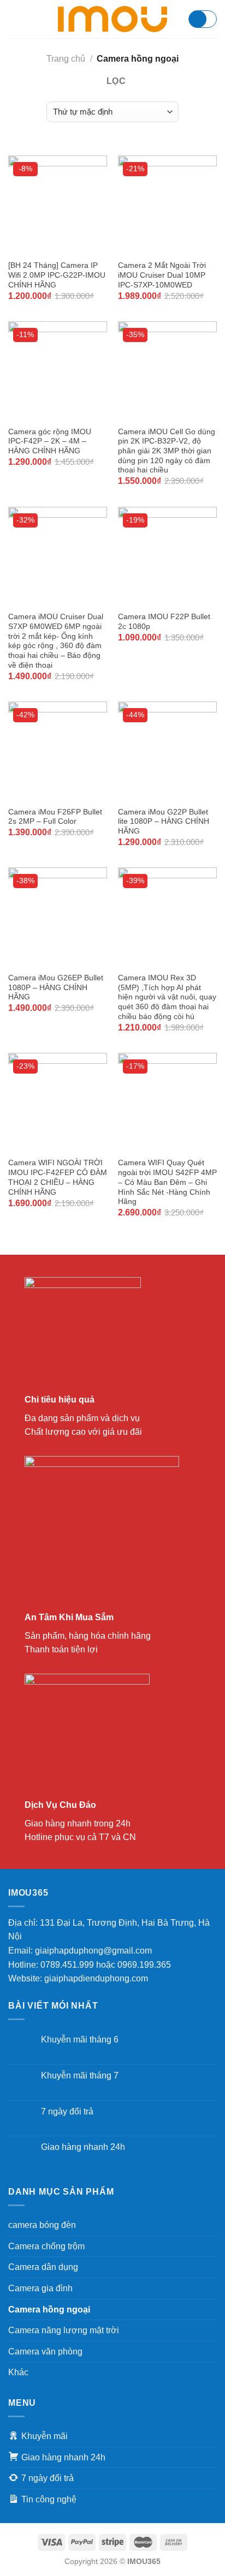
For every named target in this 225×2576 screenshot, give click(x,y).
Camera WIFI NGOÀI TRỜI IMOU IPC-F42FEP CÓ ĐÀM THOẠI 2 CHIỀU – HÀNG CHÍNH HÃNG (58, 1177)
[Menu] (15, 19)
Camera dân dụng (43, 2267)
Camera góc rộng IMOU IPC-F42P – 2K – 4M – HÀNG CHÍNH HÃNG (50, 441)
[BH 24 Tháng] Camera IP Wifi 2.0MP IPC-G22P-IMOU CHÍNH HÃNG (57, 275)
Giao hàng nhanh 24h (83, 2147)
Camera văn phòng (45, 2352)
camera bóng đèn (42, 2225)
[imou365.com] (112, 19)
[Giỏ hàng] (203, 19)
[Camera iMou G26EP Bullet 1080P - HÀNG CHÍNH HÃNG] (58, 917)
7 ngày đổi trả (67, 2111)
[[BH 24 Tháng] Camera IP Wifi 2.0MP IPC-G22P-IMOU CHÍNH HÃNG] (58, 205)
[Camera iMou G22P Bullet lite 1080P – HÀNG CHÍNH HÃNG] (167, 751)
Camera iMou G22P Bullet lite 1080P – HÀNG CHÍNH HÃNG (164, 822)
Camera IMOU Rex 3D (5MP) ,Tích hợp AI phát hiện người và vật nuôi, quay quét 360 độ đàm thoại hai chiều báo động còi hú (167, 997)
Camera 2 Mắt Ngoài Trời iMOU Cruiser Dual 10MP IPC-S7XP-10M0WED (162, 275)
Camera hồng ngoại (49, 2310)
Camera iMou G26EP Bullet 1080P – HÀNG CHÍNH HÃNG (56, 987)
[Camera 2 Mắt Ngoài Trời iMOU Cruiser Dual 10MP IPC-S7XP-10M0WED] (167, 205)
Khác (18, 2372)
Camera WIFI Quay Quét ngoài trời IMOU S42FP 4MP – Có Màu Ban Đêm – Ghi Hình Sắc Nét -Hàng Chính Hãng (167, 1182)
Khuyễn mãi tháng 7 (80, 2075)
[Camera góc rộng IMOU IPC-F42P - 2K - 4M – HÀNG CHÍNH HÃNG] (58, 371)
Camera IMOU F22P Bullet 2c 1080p (164, 622)
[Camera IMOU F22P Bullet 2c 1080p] (167, 556)
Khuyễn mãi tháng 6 (80, 2039)
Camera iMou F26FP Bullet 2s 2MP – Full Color (55, 817)
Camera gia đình (40, 2288)
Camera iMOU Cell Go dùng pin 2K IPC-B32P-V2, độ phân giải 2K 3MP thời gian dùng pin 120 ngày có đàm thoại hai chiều (167, 451)
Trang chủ (66, 59)
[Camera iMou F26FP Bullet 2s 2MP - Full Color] (58, 751)
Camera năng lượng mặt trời (64, 2330)
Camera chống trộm (46, 2246)
